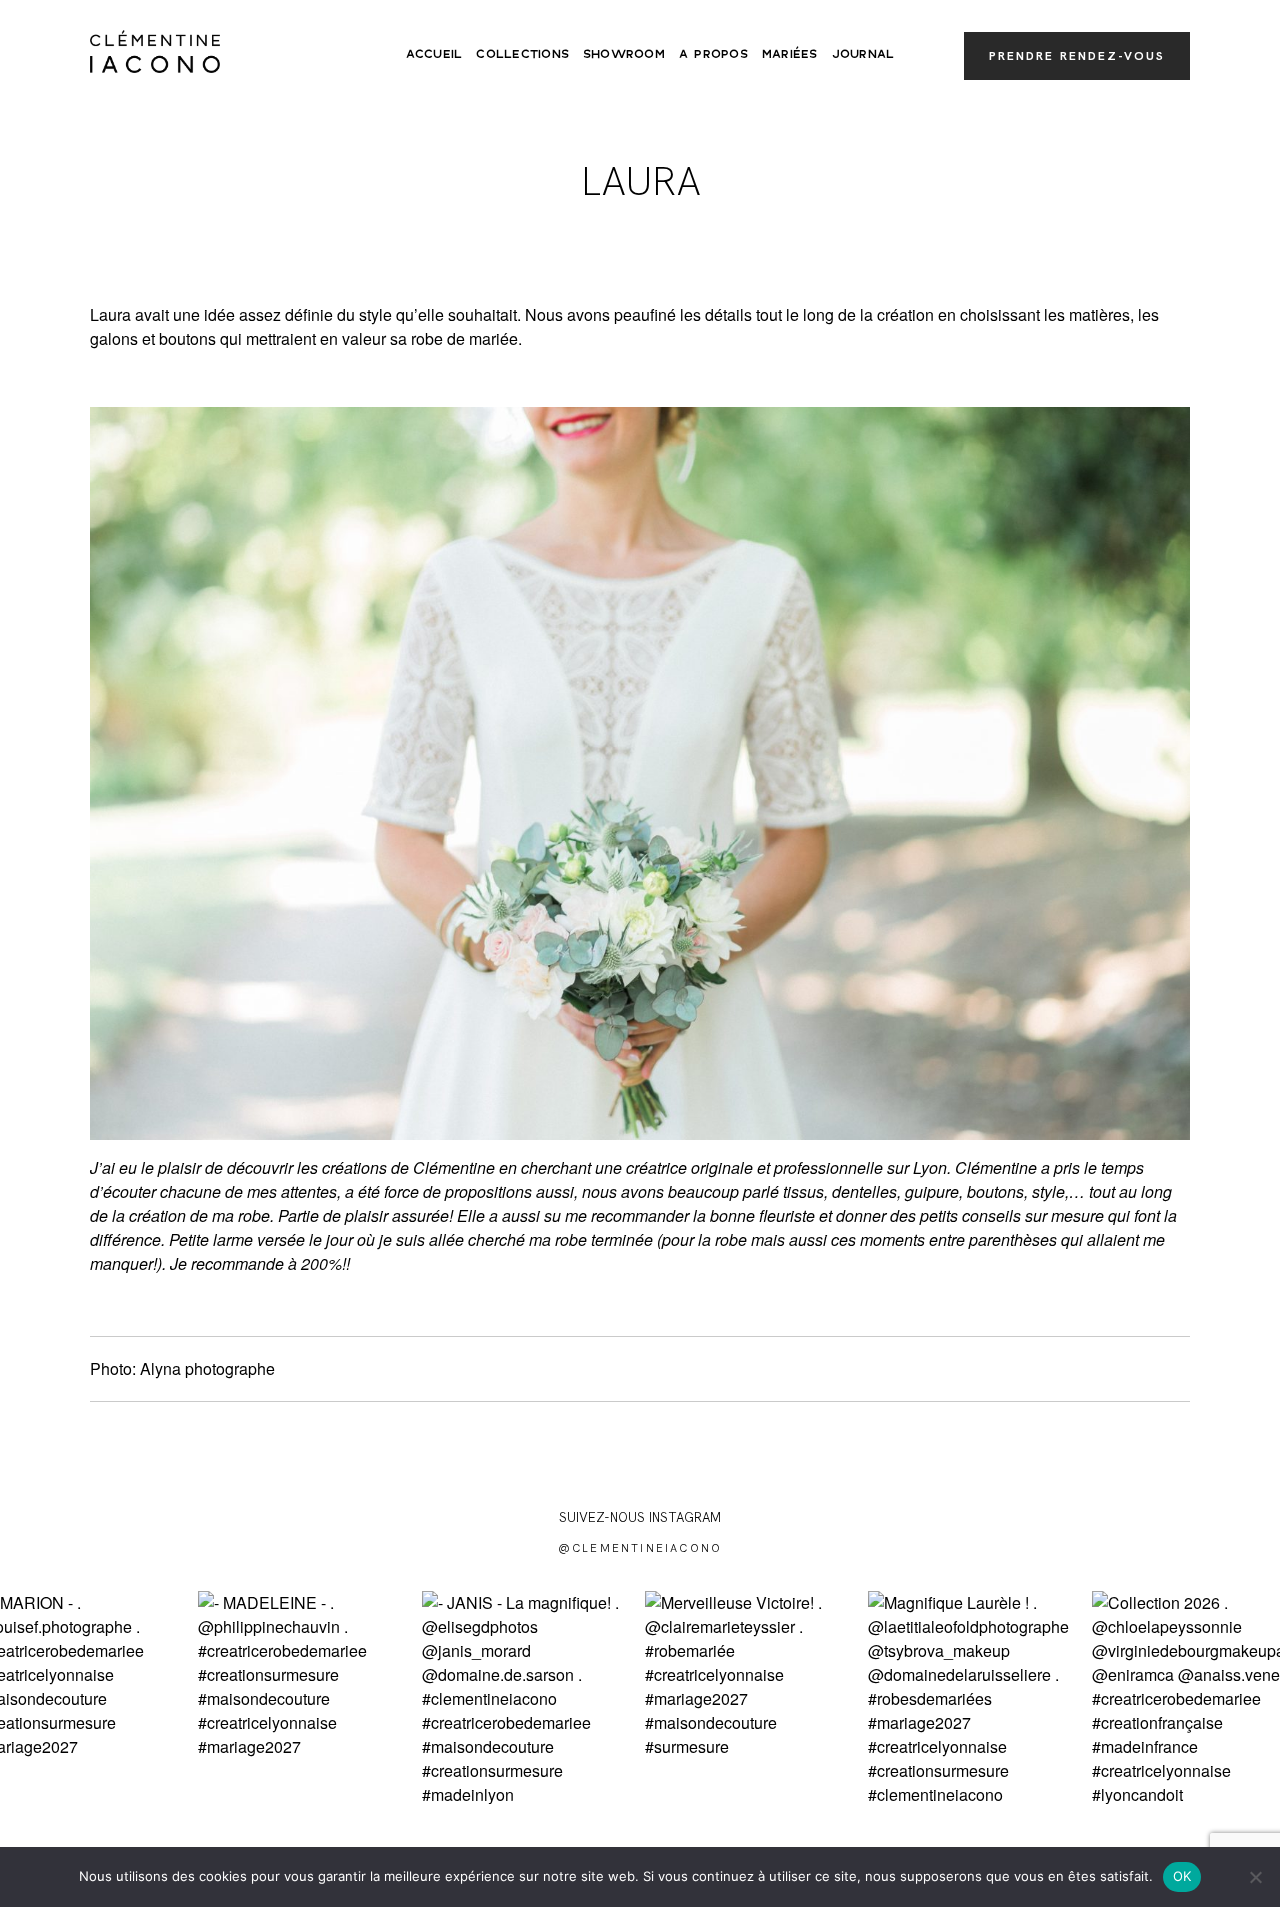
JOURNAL (863, 54)
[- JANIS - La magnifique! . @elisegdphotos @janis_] (528, 1697)
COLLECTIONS (522, 54)
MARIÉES (790, 54)
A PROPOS (713, 54)
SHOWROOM (624, 54)
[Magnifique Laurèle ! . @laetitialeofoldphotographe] (974, 1697)
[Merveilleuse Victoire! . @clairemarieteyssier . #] (751, 1697)
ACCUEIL (434, 54)
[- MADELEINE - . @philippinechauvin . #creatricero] (304, 1697)
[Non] (1255, 1877)
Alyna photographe (207, 1368)
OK (1182, 1876)
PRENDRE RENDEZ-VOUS (1077, 56)
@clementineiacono (640, 1548)
